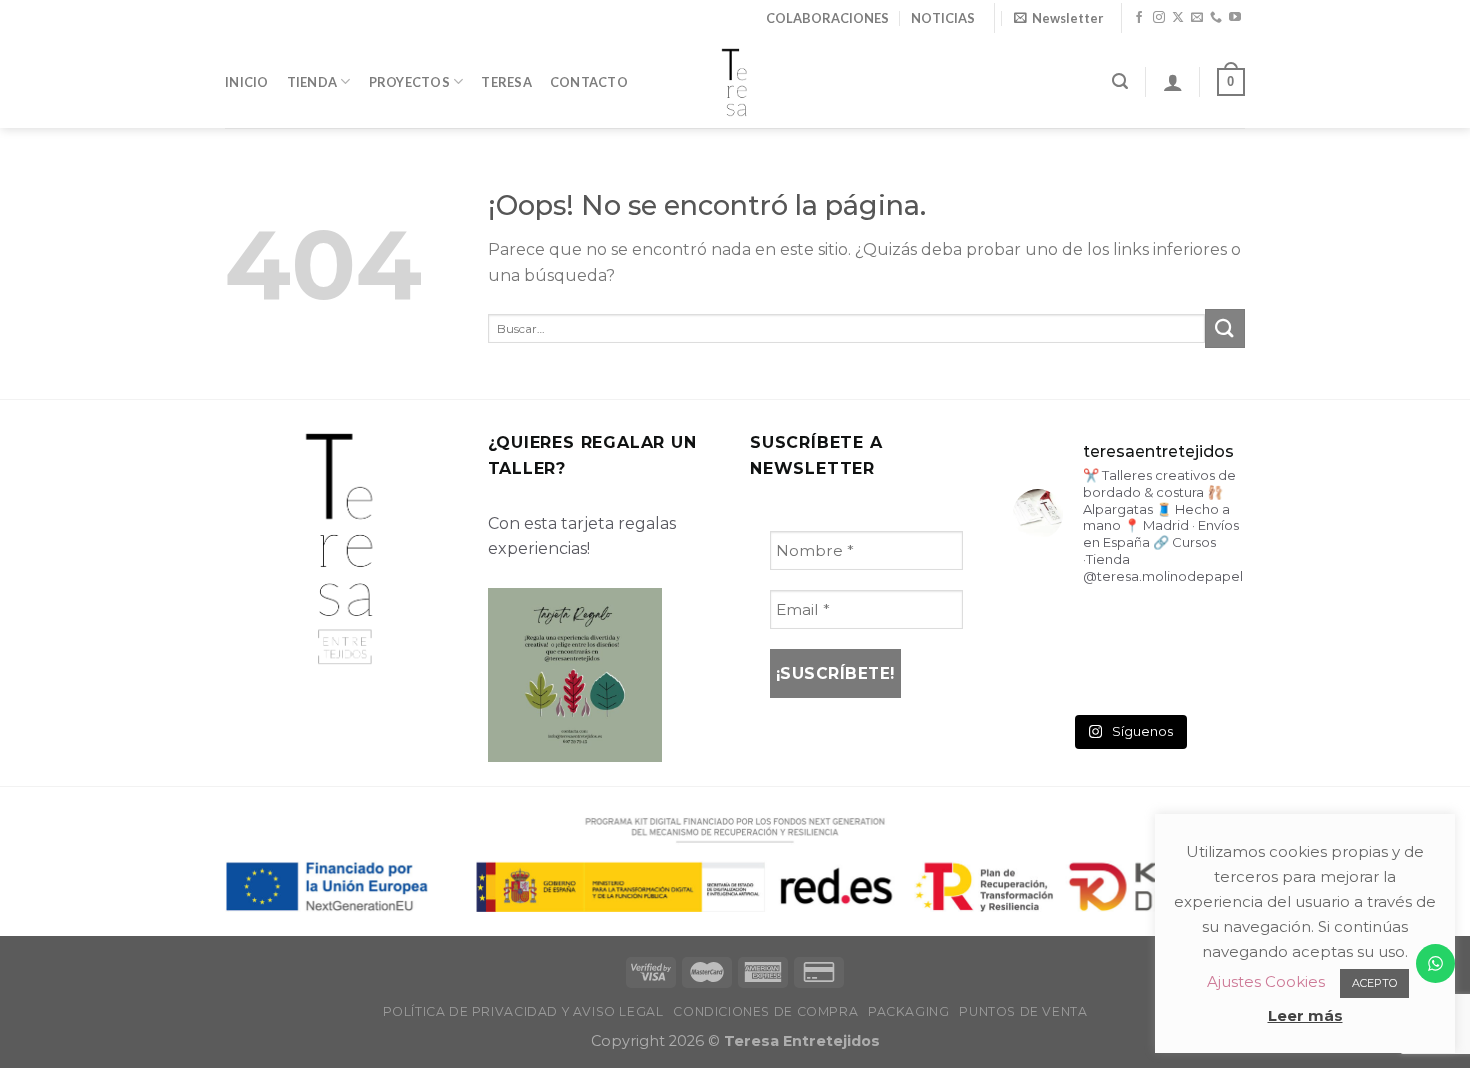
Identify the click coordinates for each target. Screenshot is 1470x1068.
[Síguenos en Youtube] (1235, 18)
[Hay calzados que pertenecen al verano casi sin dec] (1128, 679)
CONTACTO (589, 82)
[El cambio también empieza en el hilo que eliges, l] (1128, 629)
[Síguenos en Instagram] (1159, 18)
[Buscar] (1120, 81)
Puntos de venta (1023, 1011)
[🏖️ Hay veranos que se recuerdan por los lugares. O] (1048, 679)
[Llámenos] (1216, 18)
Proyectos (409, 82)
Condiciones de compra (765, 1011)
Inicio (247, 82)
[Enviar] (1225, 328)
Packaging (909, 1011)
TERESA (506, 82)
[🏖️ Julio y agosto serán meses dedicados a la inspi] (1209, 679)
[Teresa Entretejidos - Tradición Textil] (735, 82)
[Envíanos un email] (1197, 18)
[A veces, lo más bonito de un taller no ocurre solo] (1048, 629)
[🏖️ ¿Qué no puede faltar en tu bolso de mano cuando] (1209, 629)
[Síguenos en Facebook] (1139, 18)
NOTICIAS (943, 18)
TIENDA (312, 82)
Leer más (1305, 1015)
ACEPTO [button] (1374, 983)
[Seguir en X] (1178, 18)
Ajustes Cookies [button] (1266, 981)
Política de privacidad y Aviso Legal (523, 1011)
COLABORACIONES (827, 18)
